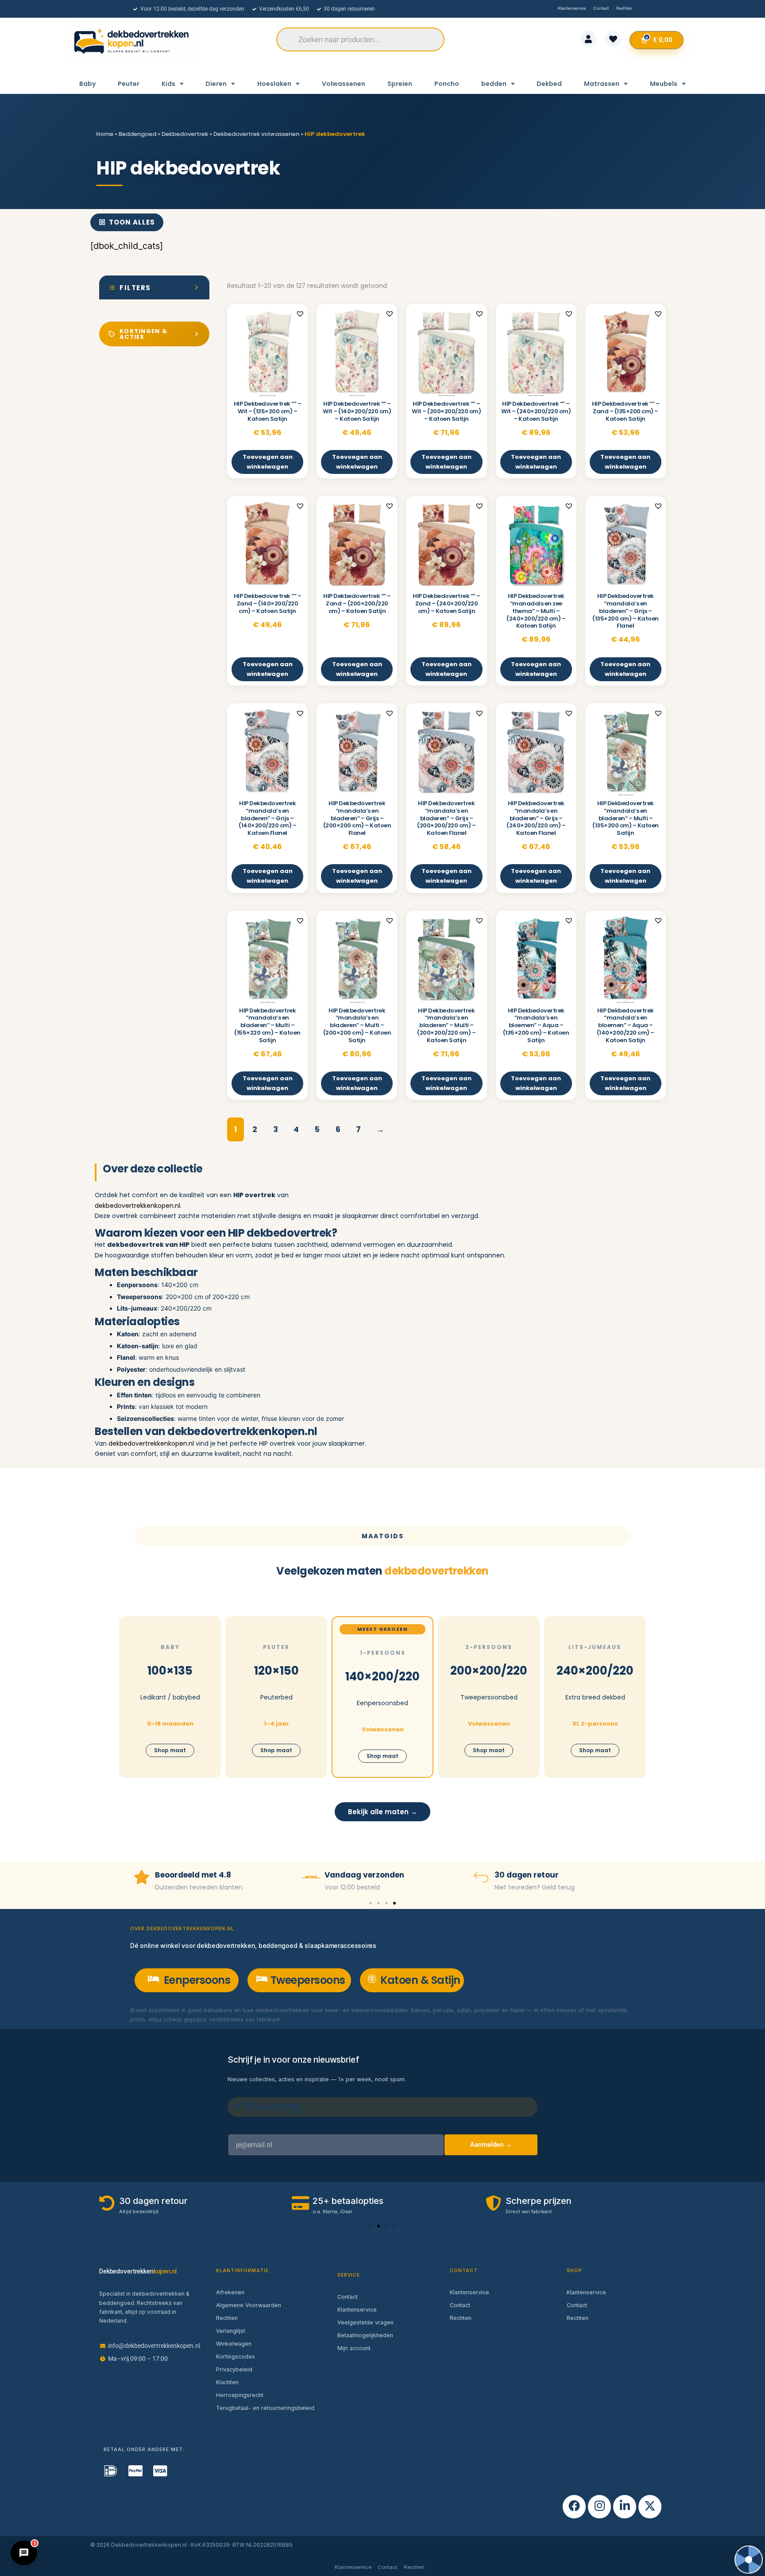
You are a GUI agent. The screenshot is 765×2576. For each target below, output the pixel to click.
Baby (87, 84)
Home (105, 134)
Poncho (447, 84)
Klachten (227, 2382)
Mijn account (354, 2348)
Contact (348, 2297)
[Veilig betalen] (481, 1877)
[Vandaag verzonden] (142, 1877)
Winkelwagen (234, 2344)
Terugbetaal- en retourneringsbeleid (265, 2408)
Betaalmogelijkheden (365, 2335)
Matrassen (602, 84)
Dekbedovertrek (185, 134)
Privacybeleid (234, 2369)
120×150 (276, 1671)
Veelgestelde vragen (365, 2322)
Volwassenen (344, 84)
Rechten (227, 2318)
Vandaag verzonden (195, 1875)
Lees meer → (301, 2019)
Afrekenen (230, 2292)
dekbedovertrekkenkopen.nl (137, 1206)
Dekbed (549, 84)
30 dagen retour (357, 1875)
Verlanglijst (231, 2331)
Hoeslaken (274, 84)
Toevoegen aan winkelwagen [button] (268, 462)
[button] (300, 314)
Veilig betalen (521, 1875)
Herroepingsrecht (240, 2395)
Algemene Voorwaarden (249, 2305)
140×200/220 (382, 1676)
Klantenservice (357, 2310)
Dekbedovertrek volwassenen (256, 134)
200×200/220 (489, 1671)
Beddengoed (137, 134)
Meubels (664, 84)
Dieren (216, 84)
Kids (168, 84)
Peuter (129, 84)
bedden (494, 84)
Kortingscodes (236, 2357)
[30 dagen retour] (311, 1877)
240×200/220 (595, 1671)
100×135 (170, 1671)
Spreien (400, 84)
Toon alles (132, 222)
